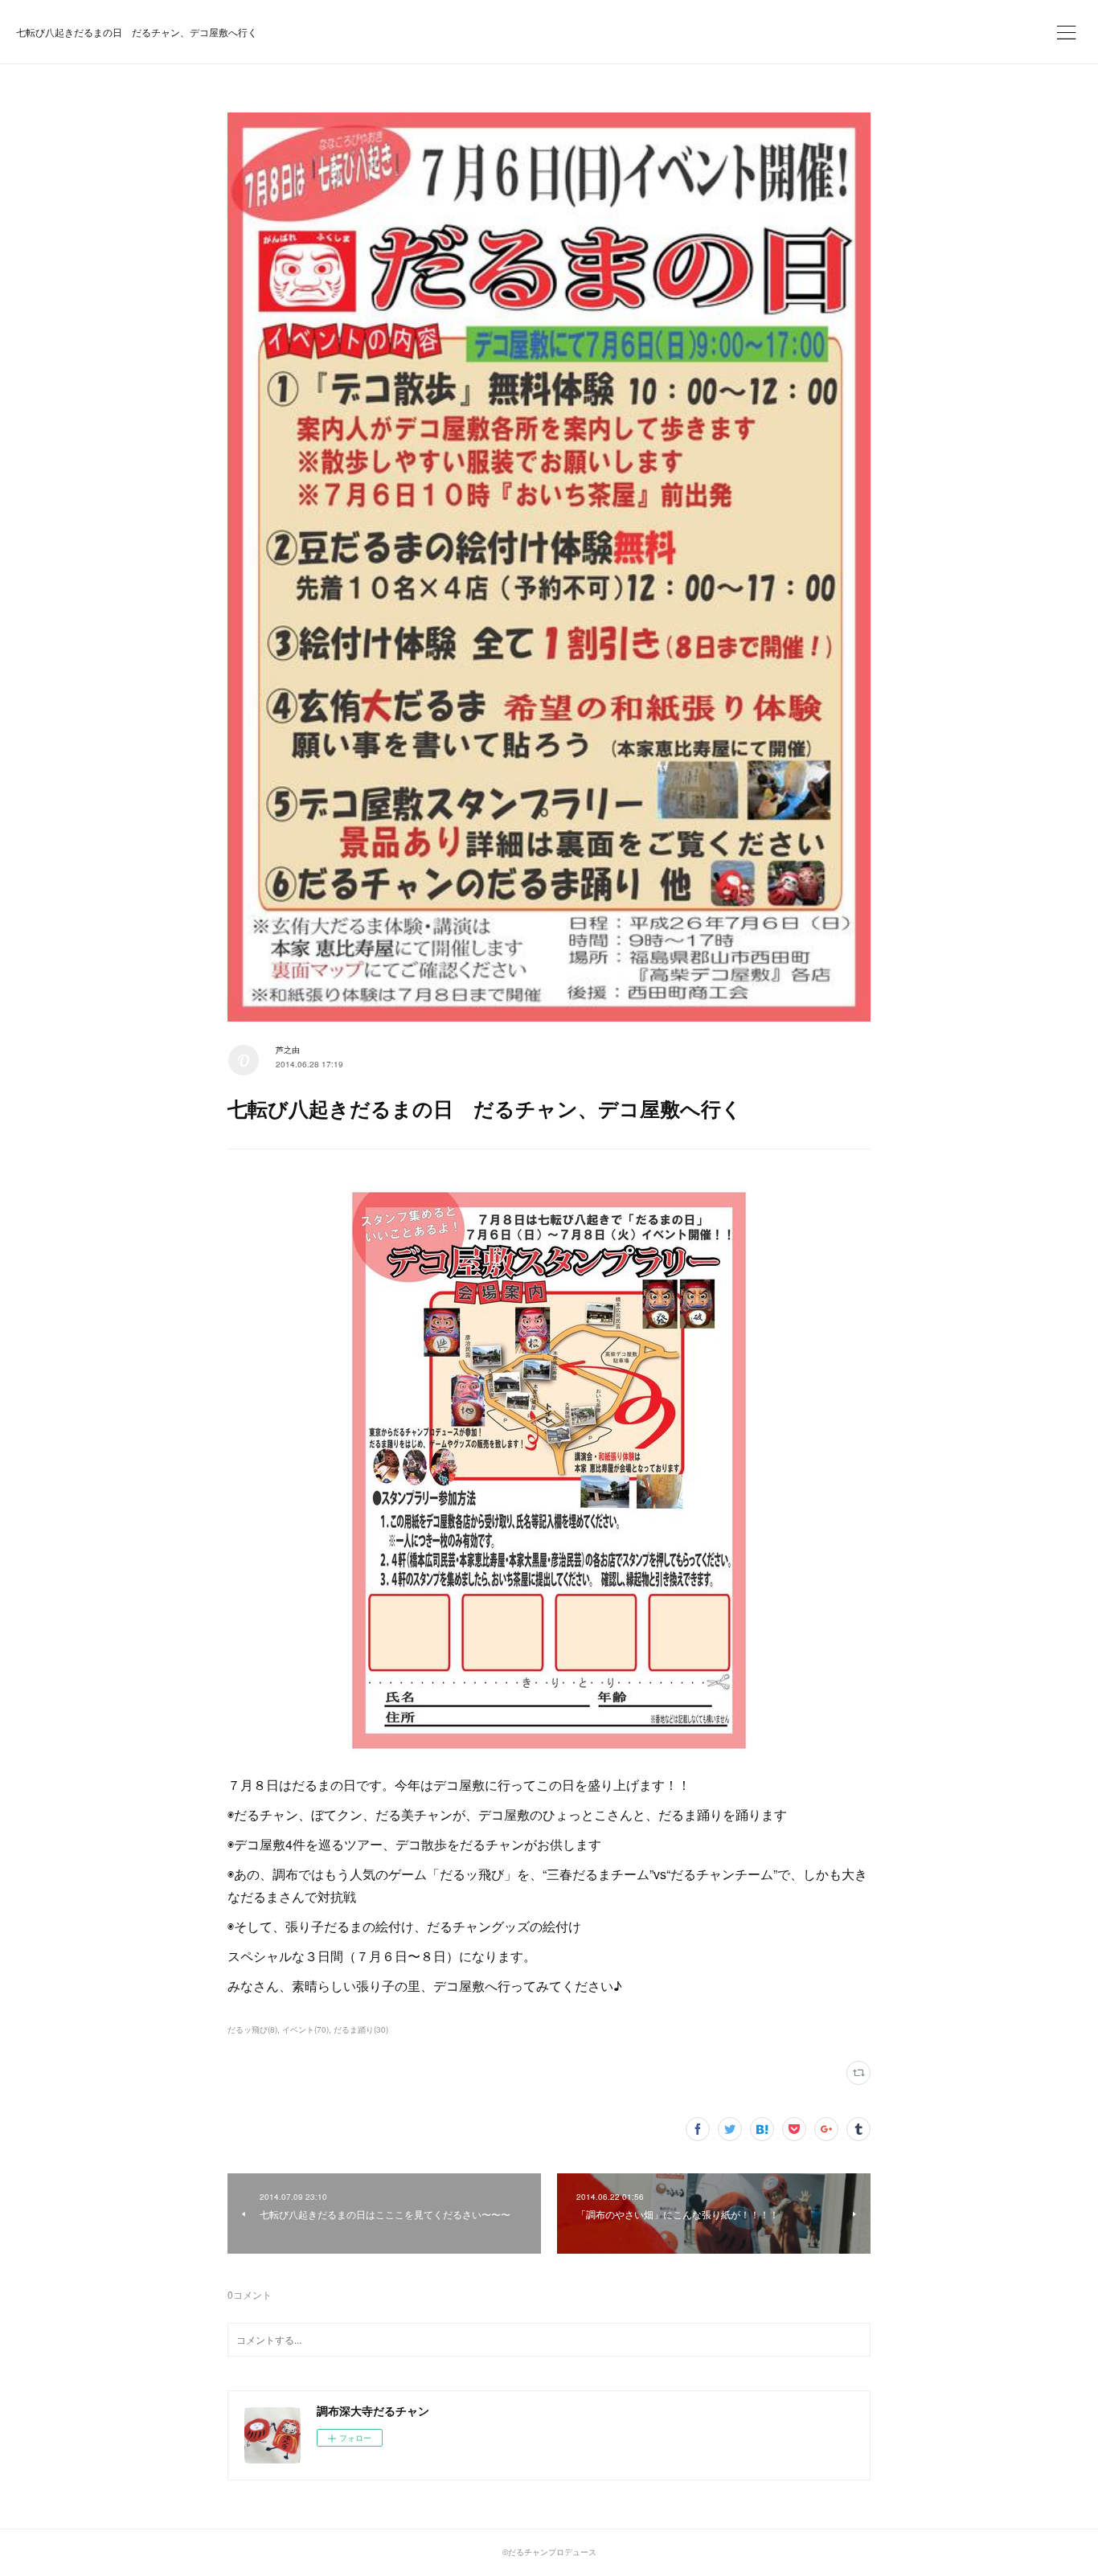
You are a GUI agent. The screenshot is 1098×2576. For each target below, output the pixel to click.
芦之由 (288, 1050)
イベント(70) (305, 2029)
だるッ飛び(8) (252, 2029)
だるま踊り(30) (361, 2029)
